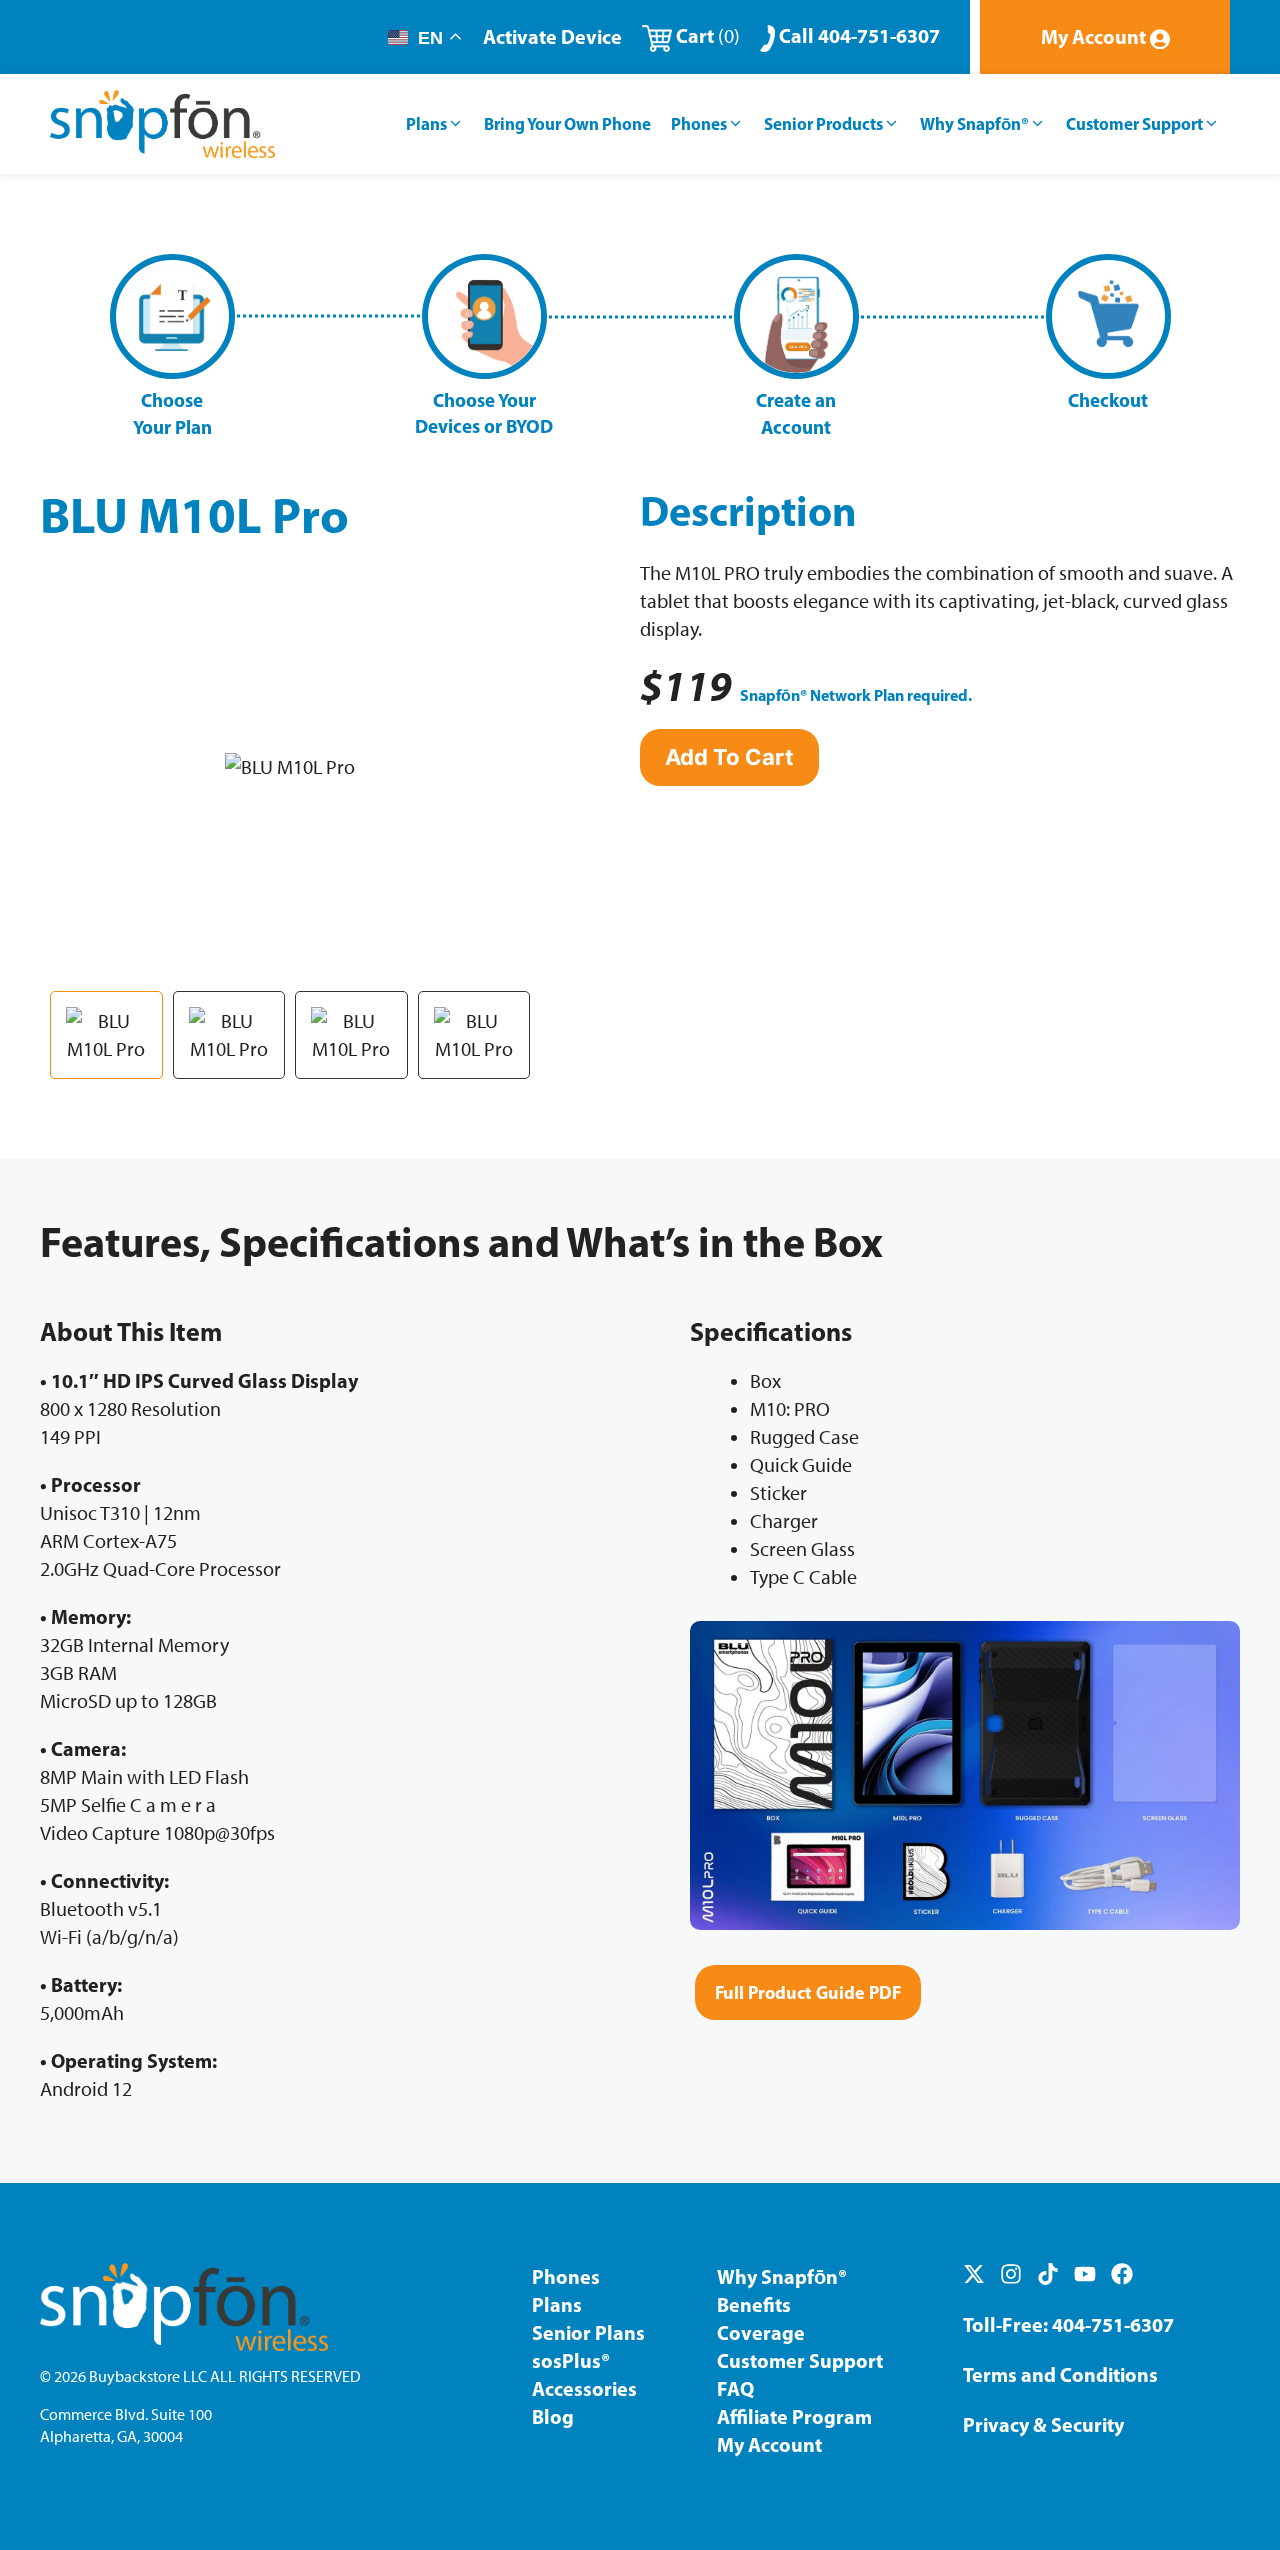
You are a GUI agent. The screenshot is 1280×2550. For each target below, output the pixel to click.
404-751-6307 (1113, 2324)
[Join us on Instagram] (1011, 2274)
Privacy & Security (1043, 2424)
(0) (708, 36)
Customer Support (1134, 123)
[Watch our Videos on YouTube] (1085, 2274)
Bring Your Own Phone (567, 123)
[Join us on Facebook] (1122, 2274)
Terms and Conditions (1060, 2374)
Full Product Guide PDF (808, 1992)
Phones (699, 123)
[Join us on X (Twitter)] (974, 2274)
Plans (426, 123)
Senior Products (823, 123)
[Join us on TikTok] (1048, 2274)
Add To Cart (729, 757)
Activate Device (552, 36)
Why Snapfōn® (974, 123)
